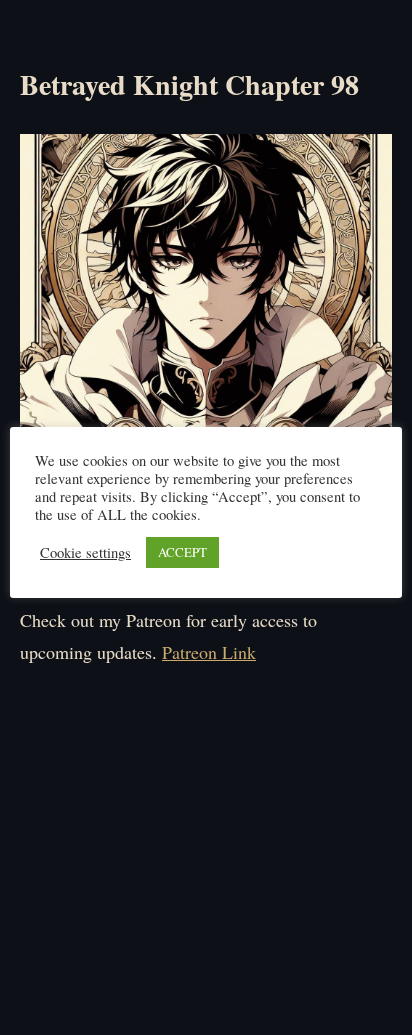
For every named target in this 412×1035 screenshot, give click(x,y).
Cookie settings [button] (85, 553)
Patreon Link (209, 652)
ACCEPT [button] (182, 552)
